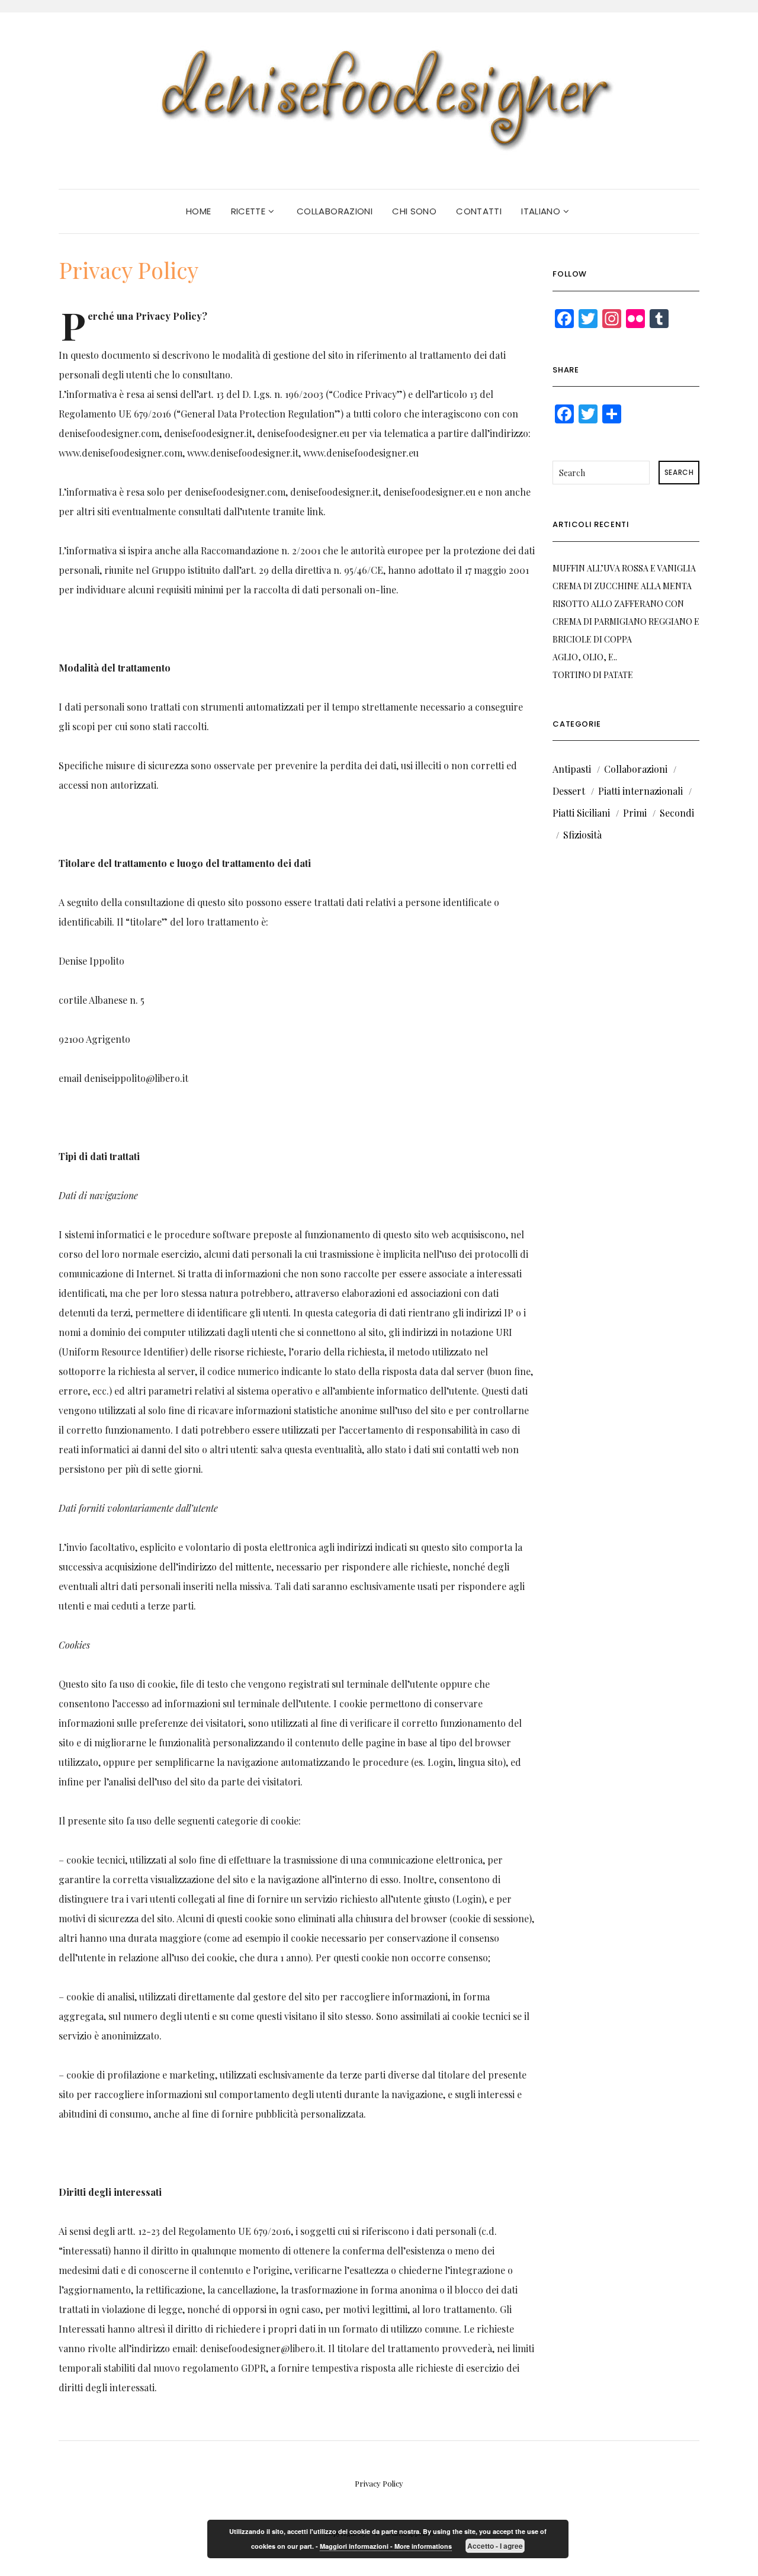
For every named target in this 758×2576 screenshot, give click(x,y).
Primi (635, 813)
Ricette (250, 211)
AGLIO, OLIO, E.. (585, 657)
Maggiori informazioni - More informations (386, 2546)
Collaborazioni (335, 211)
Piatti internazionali (640, 791)
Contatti (479, 211)
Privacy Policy (379, 2483)
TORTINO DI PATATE (593, 675)
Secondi (677, 813)
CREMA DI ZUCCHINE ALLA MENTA (622, 586)
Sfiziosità (582, 835)
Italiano (542, 211)
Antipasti (572, 769)
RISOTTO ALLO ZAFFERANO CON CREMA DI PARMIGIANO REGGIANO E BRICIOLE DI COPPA (626, 621)
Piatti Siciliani (581, 813)
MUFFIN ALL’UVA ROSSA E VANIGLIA (624, 568)
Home (199, 211)
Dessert (569, 791)
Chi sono (414, 211)
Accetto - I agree (495, 2546)
